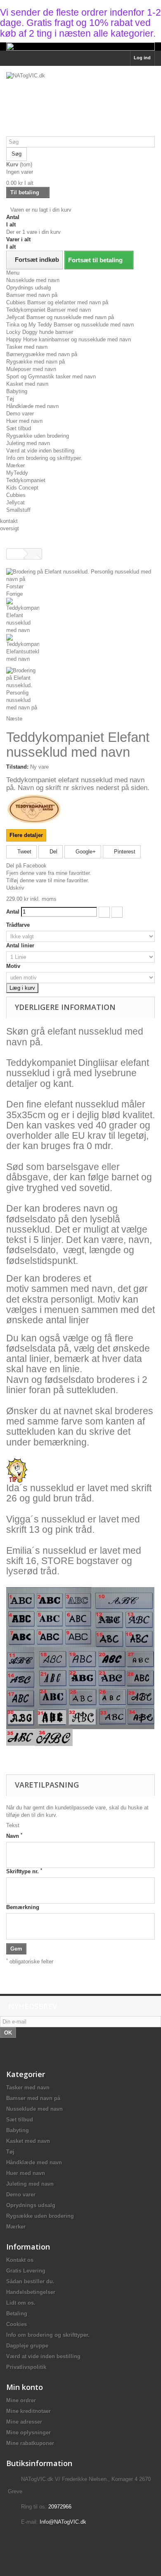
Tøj (10, 399)
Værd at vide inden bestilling (40, 451)
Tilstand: (17, 767)
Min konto (25, 2387)
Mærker (15, 465)
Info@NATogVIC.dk (63, 2522)
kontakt (9, 521)
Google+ (85, 852)
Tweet (24, 852)
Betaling (17, 2314)
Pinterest (124, 852)
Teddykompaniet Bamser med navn (49, 310)
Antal (13, 912)
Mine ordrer (21, 2400)
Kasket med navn (27, 384)
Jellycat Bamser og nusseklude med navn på (60, 317)
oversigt (9, 528)
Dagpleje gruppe (27, 2346)
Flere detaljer (26, 835)
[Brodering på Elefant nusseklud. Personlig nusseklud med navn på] (80, 689)
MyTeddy (17, 473)
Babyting (17, 391)
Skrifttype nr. (24, 1871)
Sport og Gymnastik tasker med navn (51, 376)
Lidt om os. (21, 2303)
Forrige (14, 594)
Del (53, 852)
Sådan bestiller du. (30, 2281)
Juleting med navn (28, 443)
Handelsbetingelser (31, 2292)
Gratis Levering (26, 2271)
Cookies (17, 2324)
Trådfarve (19, 925)
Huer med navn (24, 421)
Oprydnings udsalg (28, 288)
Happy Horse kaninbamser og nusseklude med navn (69, 339)
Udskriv (15, 888)
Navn (14, 1836)
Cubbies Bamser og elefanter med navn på (57, 302)
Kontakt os (20, 2260)
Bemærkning (23, 1907)
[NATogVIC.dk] (80, 104)
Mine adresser (24, 2422)
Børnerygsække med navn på (42, 354)
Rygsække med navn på (36, 362)
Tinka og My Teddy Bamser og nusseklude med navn (70, 325)
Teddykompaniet (26, 480)
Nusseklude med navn (33, 280)
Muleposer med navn (31, 369)
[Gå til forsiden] (15, 554)
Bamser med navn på (32, 295)
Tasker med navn (27, 347)
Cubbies (16, 495)
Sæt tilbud (19, 428)
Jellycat (15, 502)
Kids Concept (22, 488)
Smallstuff (18, 510)
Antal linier (21, 945)
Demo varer (20, 414)
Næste (14, 719)
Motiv (14, 966)
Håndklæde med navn (32, 406)
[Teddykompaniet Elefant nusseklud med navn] (80, 616)
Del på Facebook (26, 866)
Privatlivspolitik (26, 2367)
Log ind (142, 58)
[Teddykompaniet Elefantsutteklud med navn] (80, 650)
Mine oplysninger (28, 2433)
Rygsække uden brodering (38, 436)
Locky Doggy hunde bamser (40, 332)
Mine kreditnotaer (28, 2411)
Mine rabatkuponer (30, 2443)
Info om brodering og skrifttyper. (44, 458)
